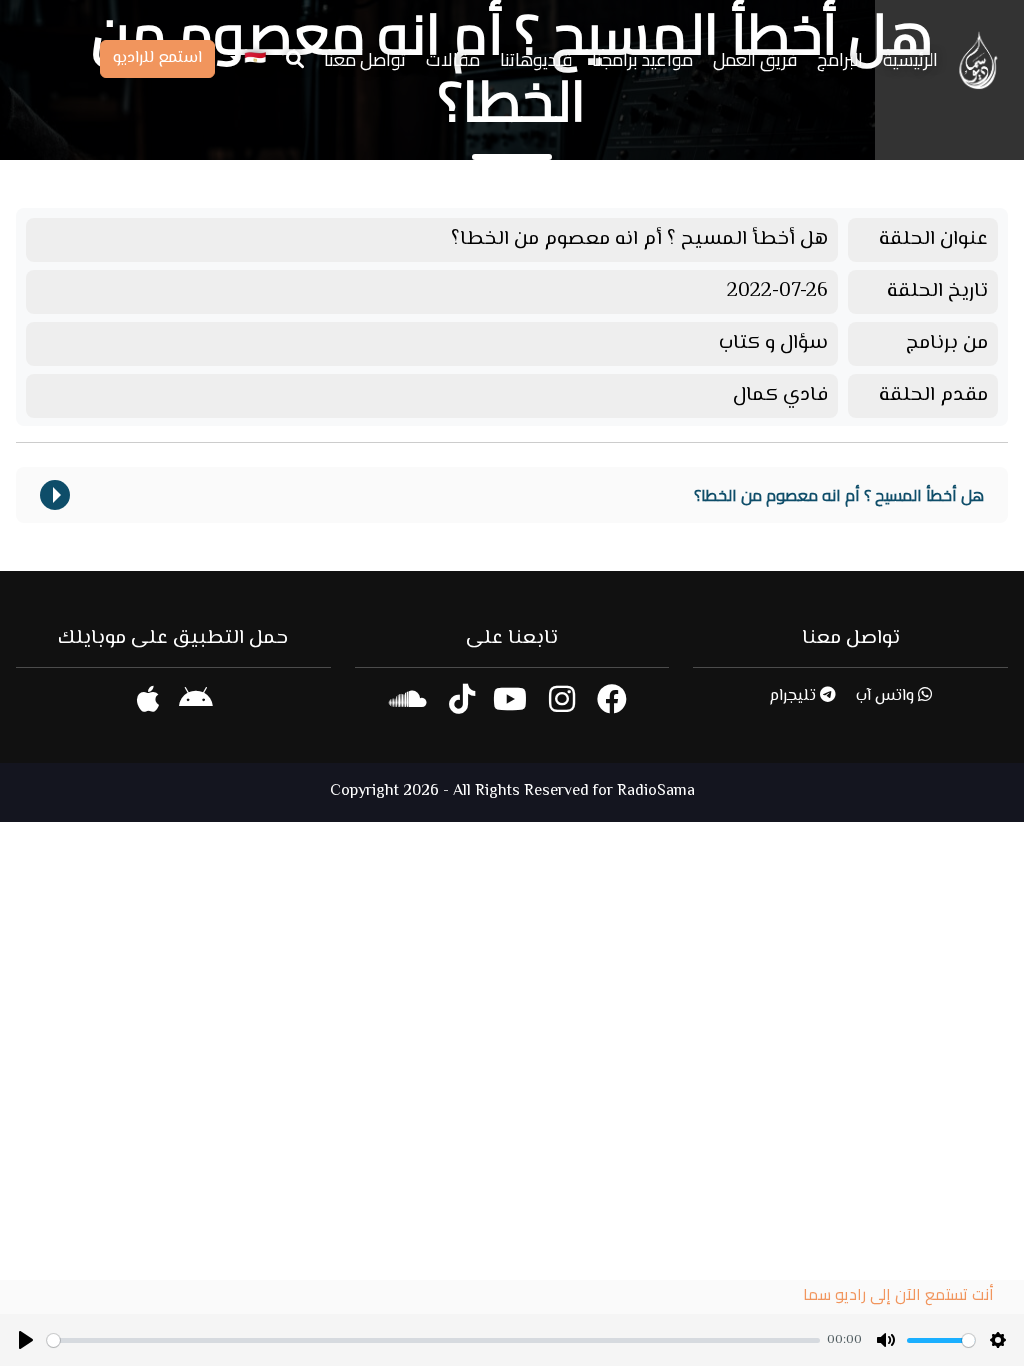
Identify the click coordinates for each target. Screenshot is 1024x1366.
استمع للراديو (157, 58)
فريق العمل (755, 59)
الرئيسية (910, 59)
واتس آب (887, 696)
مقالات (453, 59)
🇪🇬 (253, 59)
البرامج (840, 59)
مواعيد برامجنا (642, 59)
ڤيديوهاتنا (536, 59)
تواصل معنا (365, 59)
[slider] (433, 1340)
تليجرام (794, 696)
